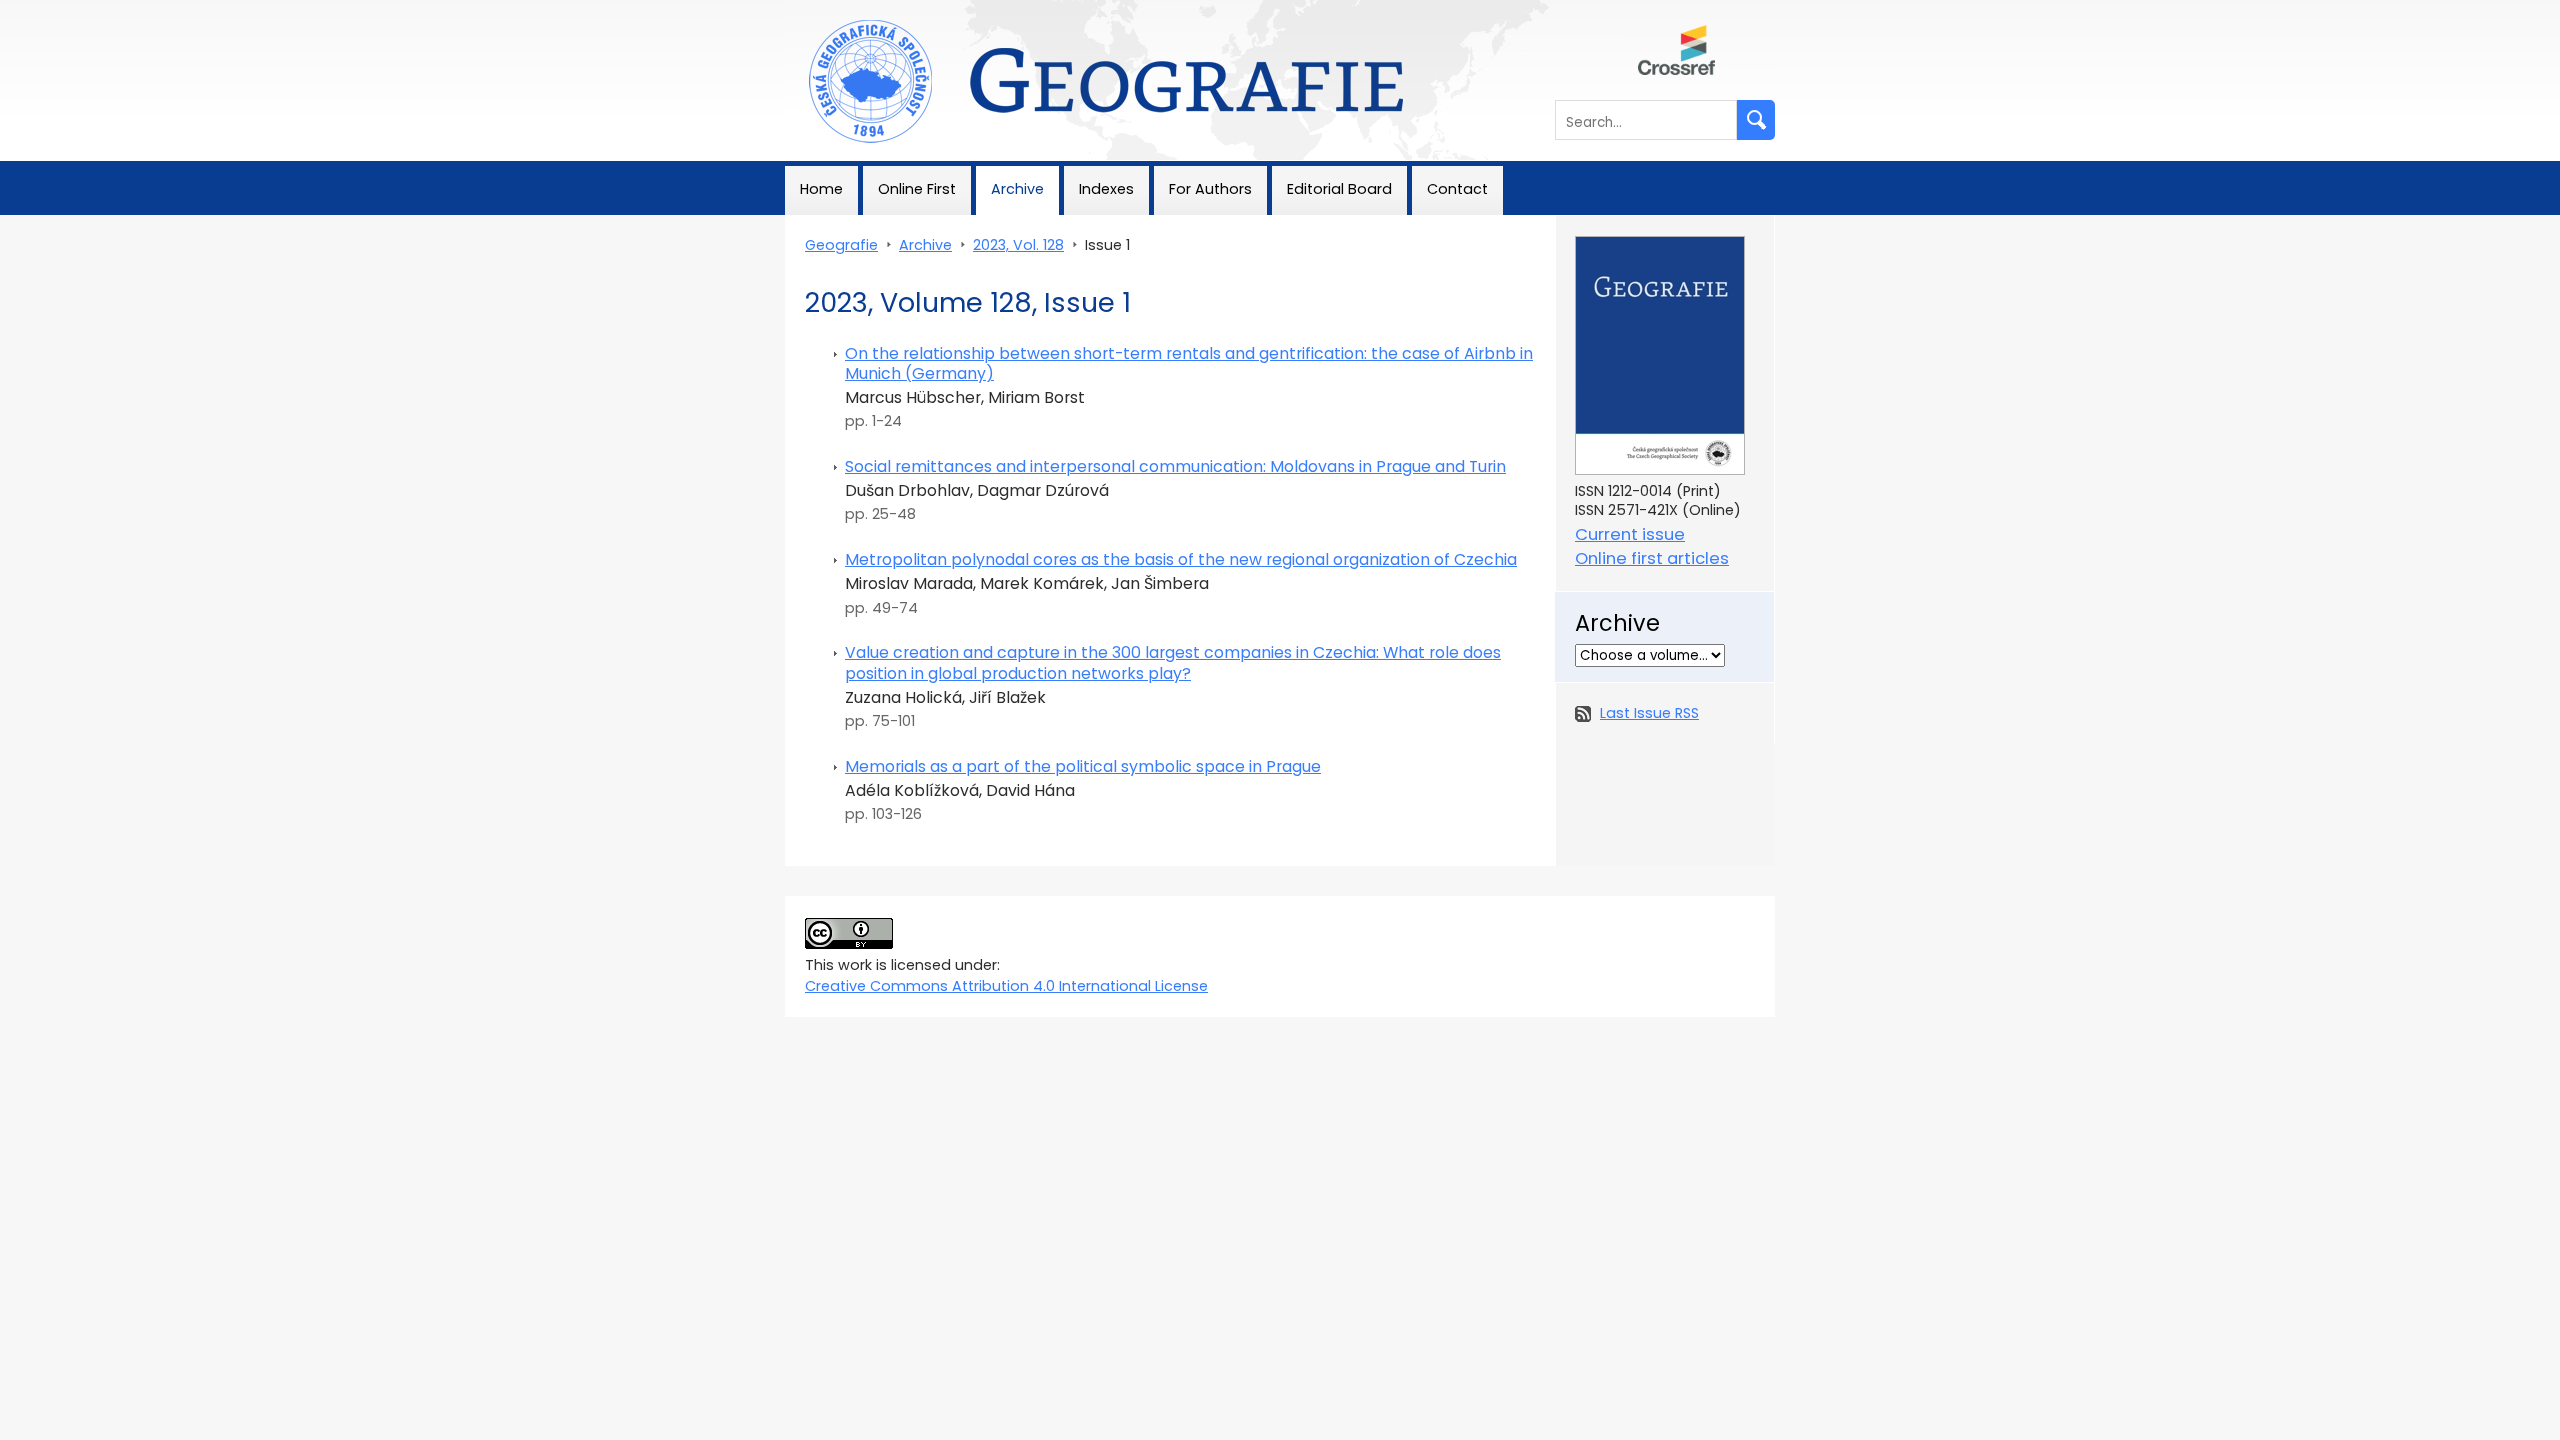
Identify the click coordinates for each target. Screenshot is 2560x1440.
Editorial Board (1339, 189)
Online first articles (1652, 558)
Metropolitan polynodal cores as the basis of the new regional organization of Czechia (1181, 559)
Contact (1457, 189)
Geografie (821, 10)
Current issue (1630, 534)
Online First (917, 189)
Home (821, 189)
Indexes (1106, 189)
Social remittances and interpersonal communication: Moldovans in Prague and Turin (1175, 466)
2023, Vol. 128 (1018, 245)
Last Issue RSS (1649, 713)
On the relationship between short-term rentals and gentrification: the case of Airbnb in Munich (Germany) (1189, 364)
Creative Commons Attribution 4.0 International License (1006, 986)
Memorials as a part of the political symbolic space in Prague (1083, 766)
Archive (1017, 189)
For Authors (1210, 189)
